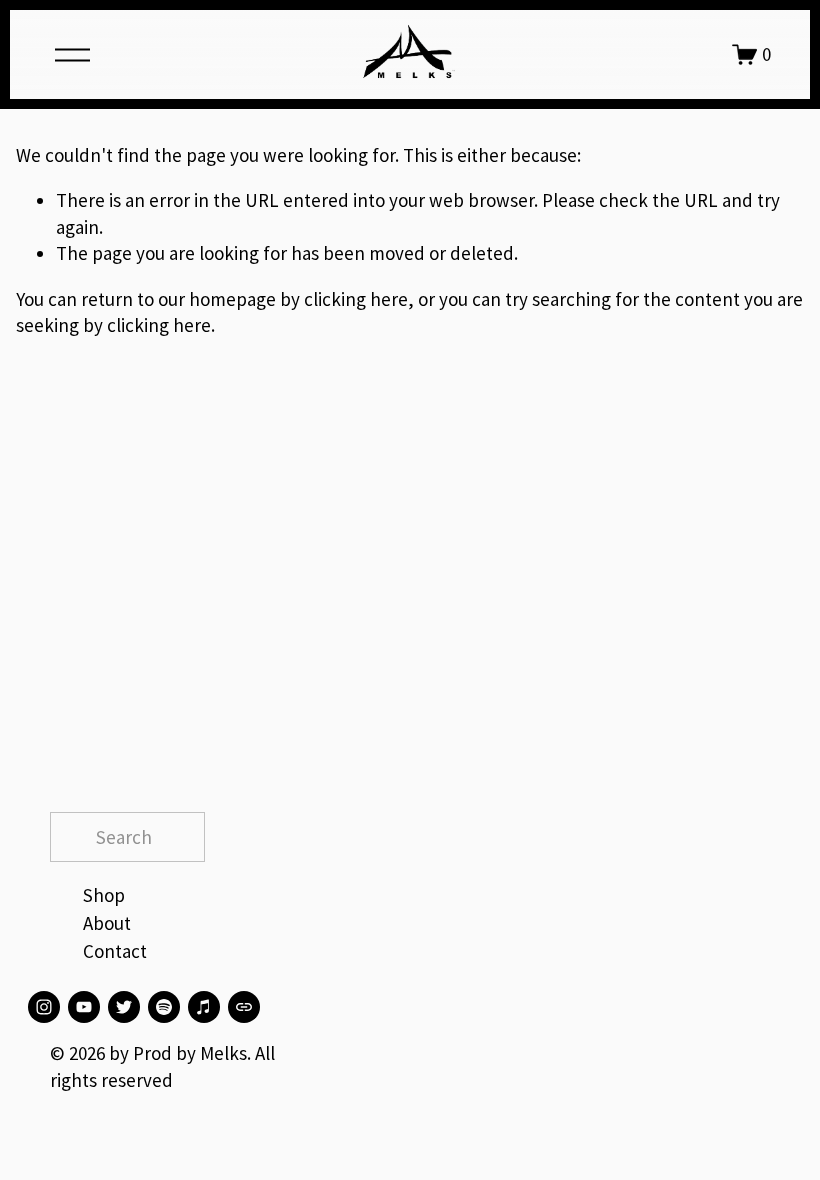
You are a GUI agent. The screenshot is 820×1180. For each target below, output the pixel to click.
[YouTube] (84, 1007)
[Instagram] (44, 1007)
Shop (104, 895)
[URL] (244, 1007)
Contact (115, 951)
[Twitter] (124, 1007)
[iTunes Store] (204, 1007)
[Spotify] (164, 1007)
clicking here (356, 299)
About (107, 923)
